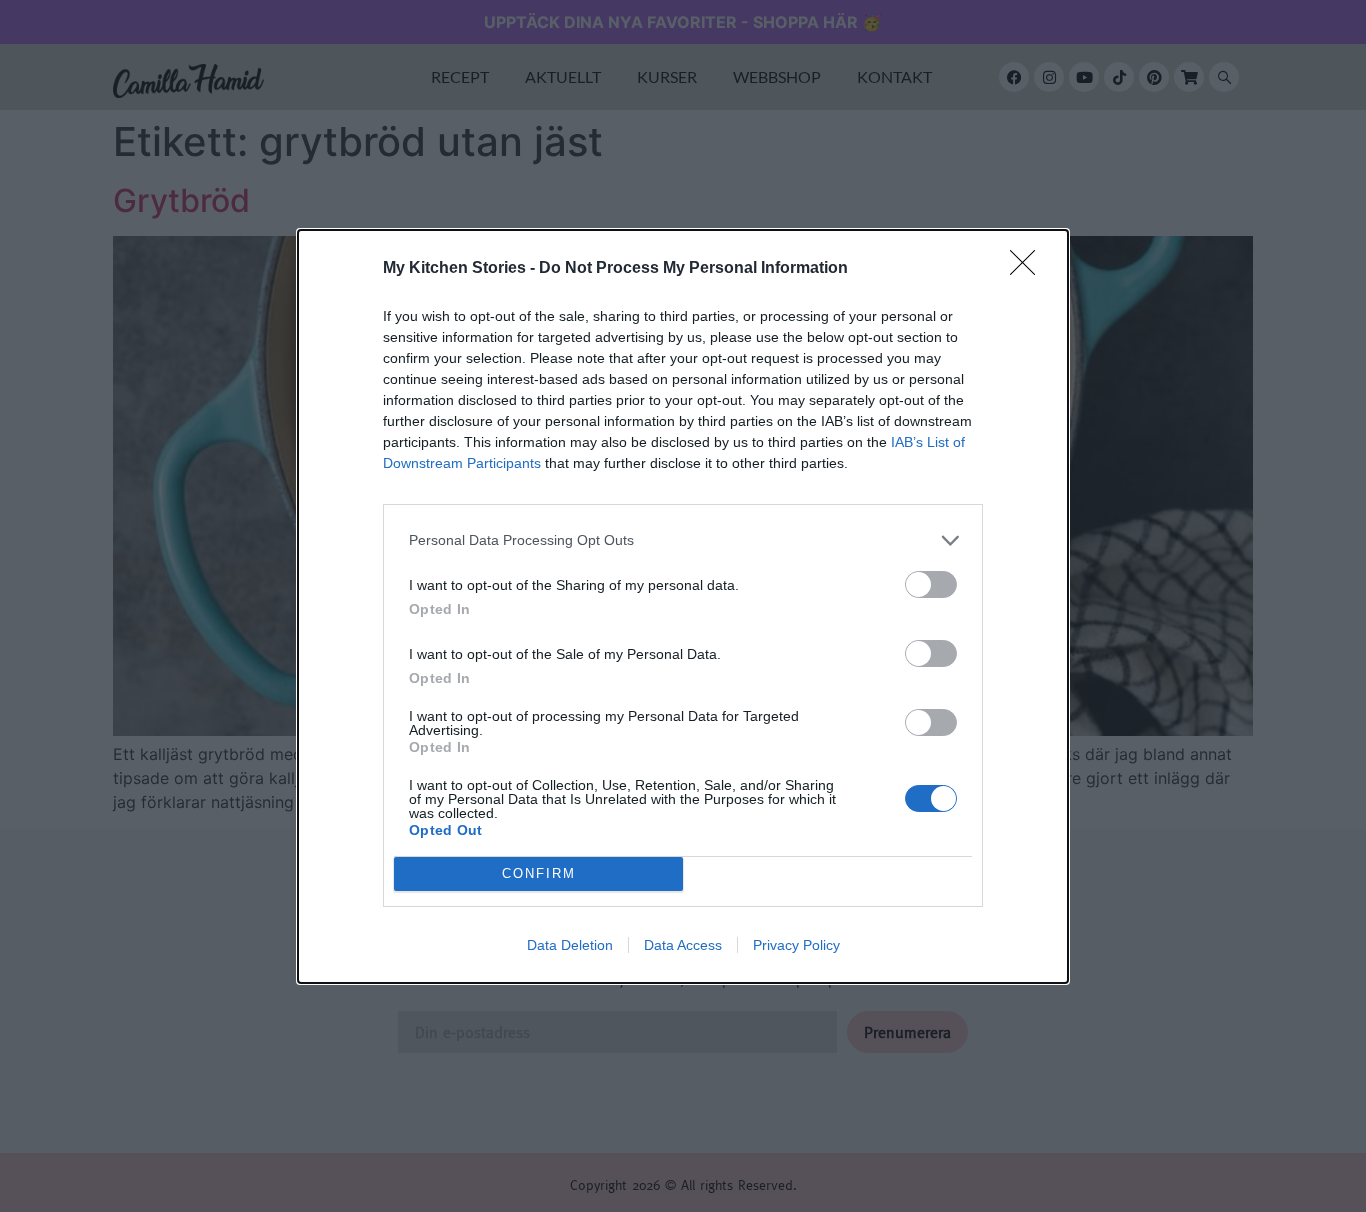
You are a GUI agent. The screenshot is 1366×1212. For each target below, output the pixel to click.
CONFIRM (539, 873)
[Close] (1029, 269)
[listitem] (683, 540)
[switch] (931, 584)
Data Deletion (570, 945)
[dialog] (683, 606)
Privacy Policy (796, 945)
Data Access (683, 945)
